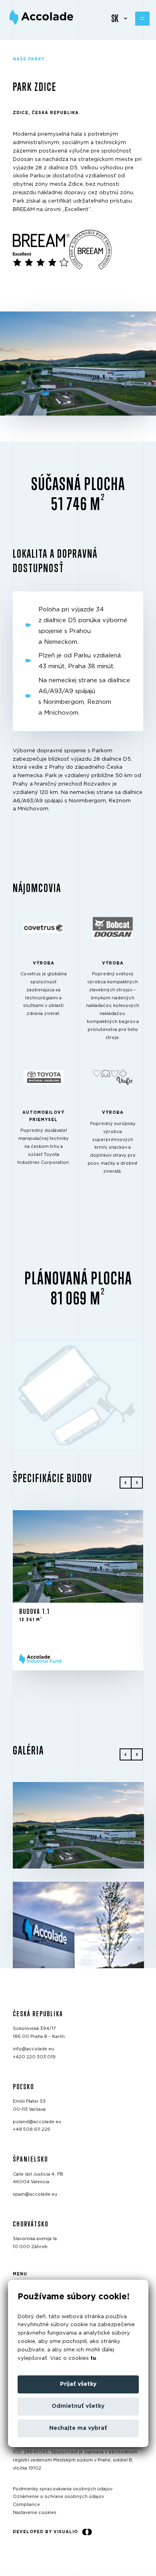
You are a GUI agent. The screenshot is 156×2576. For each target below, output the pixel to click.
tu (93, 2358)
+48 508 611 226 (32, 2130)
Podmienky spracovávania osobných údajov (63, 2489)
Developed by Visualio (45, 2532)
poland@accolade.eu (37, 2122)
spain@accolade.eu (35, 2194)
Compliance (26, 2505)
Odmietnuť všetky (78, 2406)
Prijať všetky (78, 2384)
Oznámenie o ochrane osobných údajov (58, 2497)
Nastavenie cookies (35, 2513)
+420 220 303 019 (34, 2057)
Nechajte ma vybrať (78, 2428)
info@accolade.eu (33, 2049)
